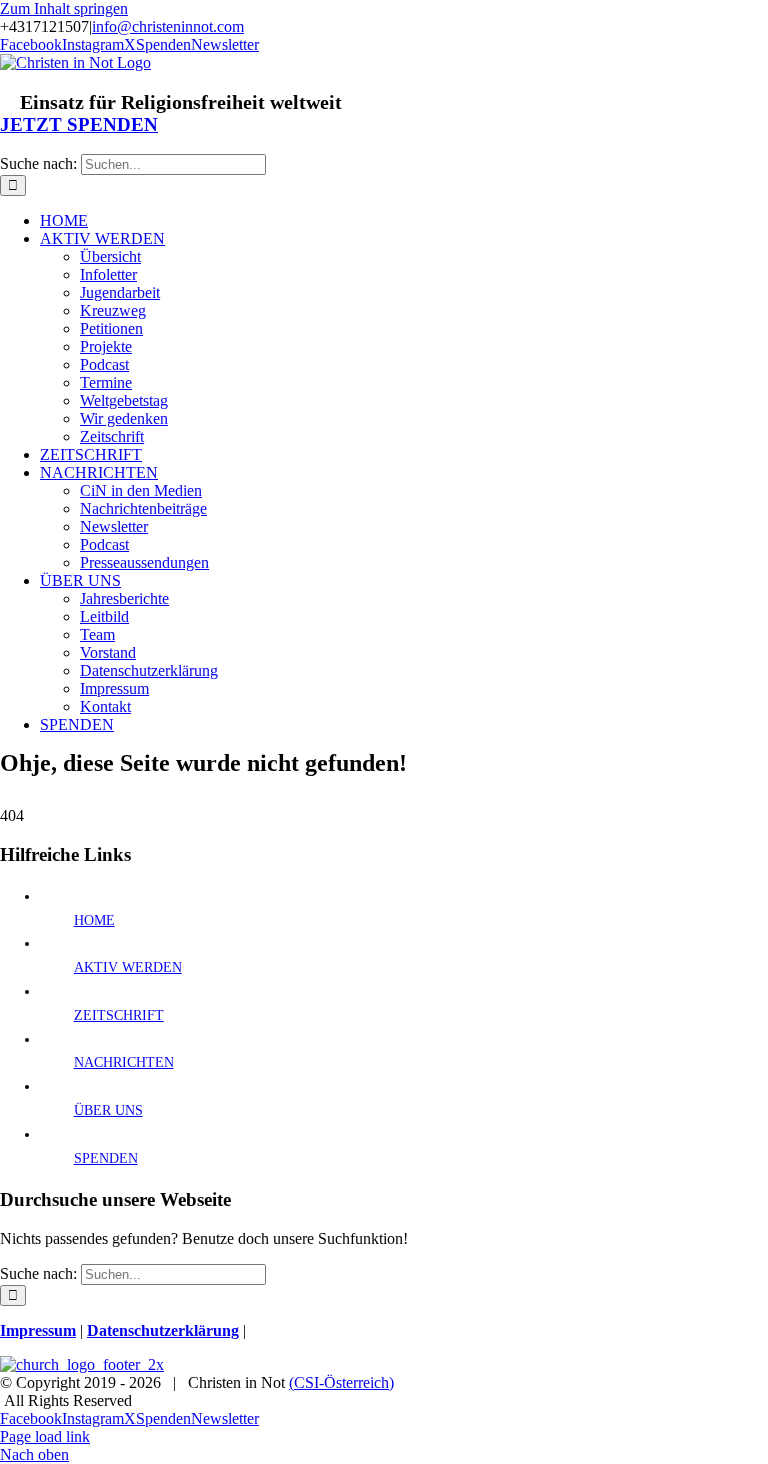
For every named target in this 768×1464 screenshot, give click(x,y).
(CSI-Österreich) (341, 1382)
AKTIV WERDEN (128, 967)
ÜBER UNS (108, 1110)
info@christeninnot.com (168, 26)
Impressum (38, 1330)
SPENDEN (106, 1158)
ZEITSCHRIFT (119, 1015)
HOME (94, 920)
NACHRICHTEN (124, 1062)
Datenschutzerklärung (163, 1330)
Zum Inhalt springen (64, 8)
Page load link (45, 1436)
